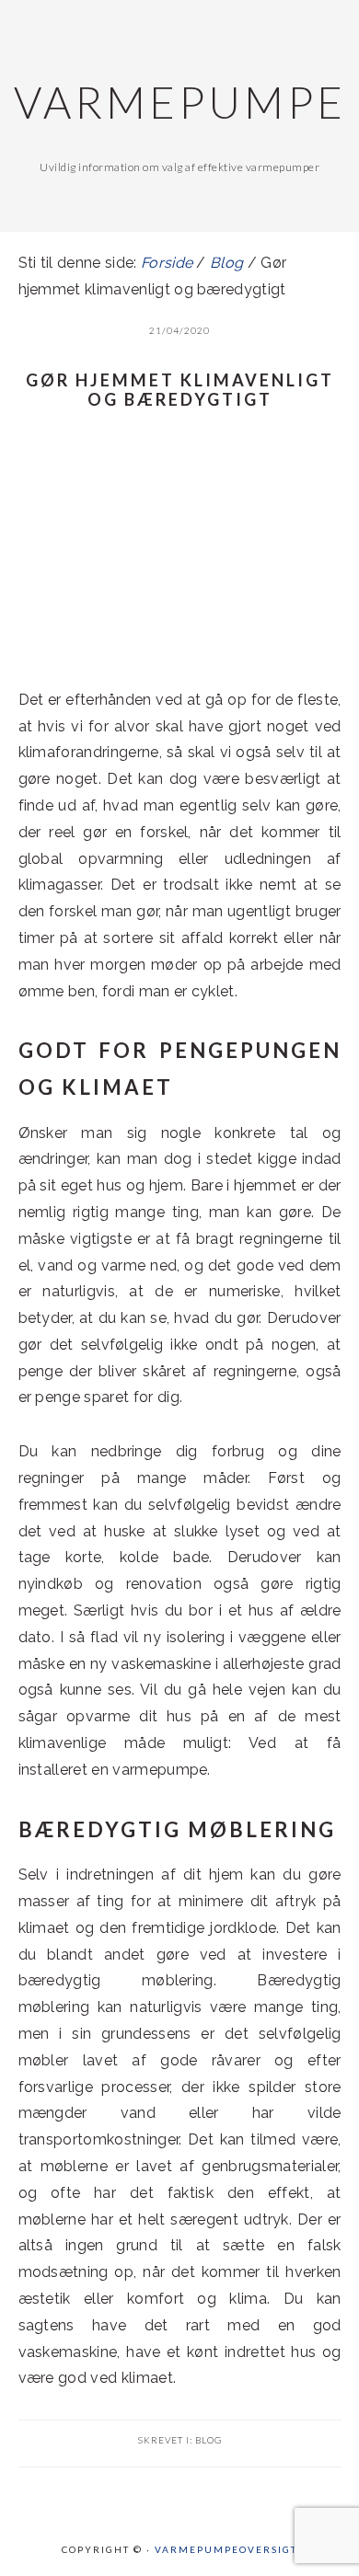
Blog (208, 2440)
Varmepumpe (180, 102)
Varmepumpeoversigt (226, 2549)
